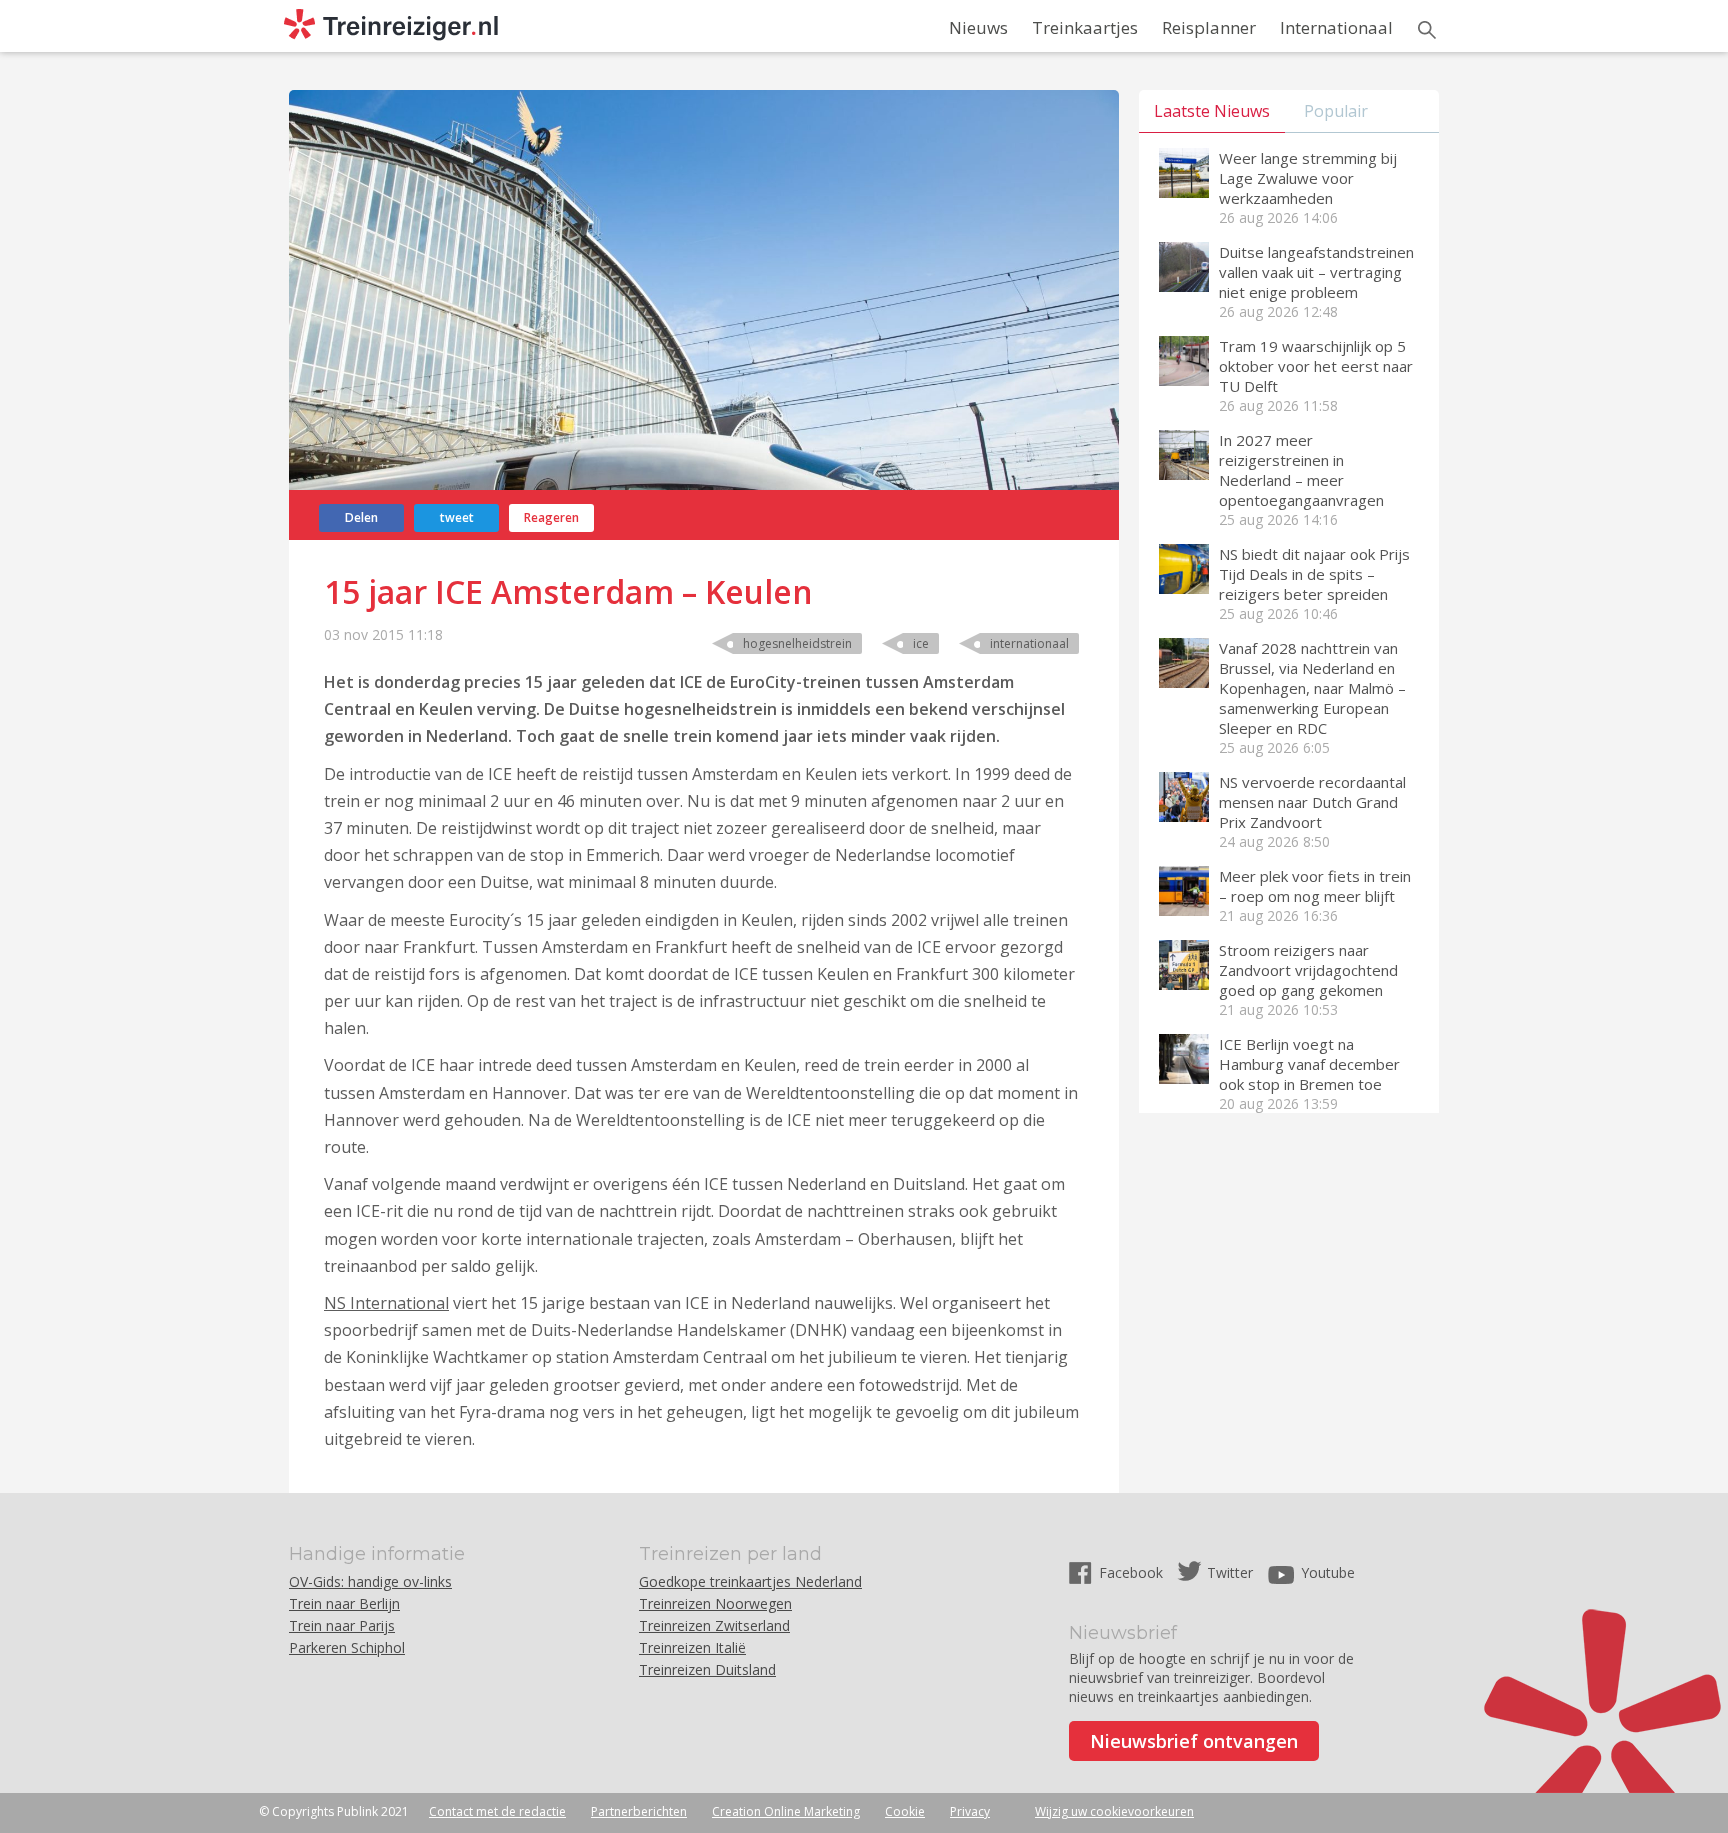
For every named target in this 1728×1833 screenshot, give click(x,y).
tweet (457, 517)
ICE (921, 643)
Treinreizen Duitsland (707, 1669)
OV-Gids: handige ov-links (370, 1581)
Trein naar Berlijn (344, 1603)
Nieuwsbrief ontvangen (1194, 1741)
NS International (386, 1303)
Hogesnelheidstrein (797, 643)
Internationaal (1336, 27)
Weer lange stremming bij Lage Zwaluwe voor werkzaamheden (1308, 178)
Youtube (1328, 1572)
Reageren (551, 517)
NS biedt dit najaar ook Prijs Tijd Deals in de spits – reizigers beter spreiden (1314, 574)
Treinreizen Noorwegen (715, 1603)
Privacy (970, 1811)
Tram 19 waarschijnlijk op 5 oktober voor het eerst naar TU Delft (1316, 366)
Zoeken (1427, 30)
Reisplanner (1209, 27)
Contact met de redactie (497, 1811)
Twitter (1230, 1572)
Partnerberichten (639, 1811)
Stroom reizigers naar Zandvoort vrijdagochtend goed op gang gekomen (1308, 970)
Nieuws (978, 27)
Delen (361, 517)
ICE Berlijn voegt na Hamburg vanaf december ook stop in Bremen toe (1309, 1064)
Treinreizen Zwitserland (714, 1625)
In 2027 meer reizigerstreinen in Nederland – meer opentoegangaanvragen (1301, 470)
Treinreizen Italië (692, 1647)
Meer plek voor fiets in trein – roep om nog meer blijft (1315, 886)
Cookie (905, 1811)
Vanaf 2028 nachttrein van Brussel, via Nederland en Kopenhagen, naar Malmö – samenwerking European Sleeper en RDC (1312, 688)
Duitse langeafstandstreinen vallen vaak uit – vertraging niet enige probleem (1316, 272)
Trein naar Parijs (342, 1625)
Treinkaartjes (1085, 27)
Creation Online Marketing (786, 1811)
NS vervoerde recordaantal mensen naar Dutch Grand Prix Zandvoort (1312, 802)
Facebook (1133, 1572)
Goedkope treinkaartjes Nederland (750, 1581)
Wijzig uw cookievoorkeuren (1114, 1811)
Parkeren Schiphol (347, 1647)
